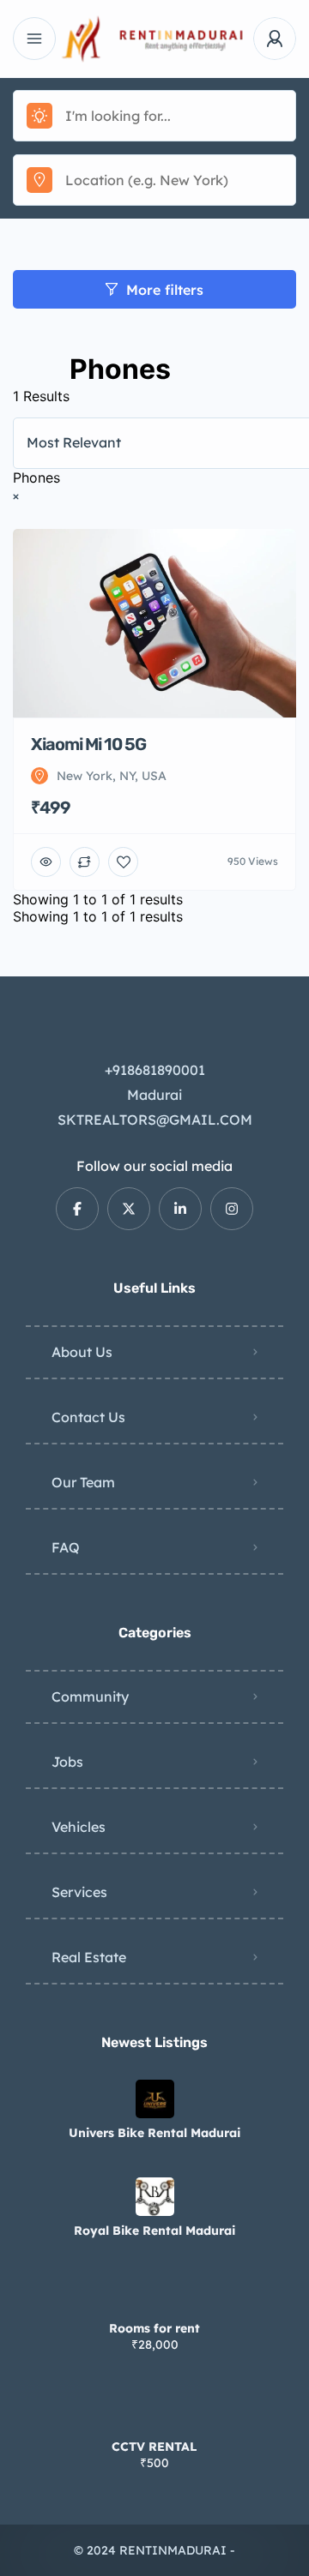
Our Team (83, 1482)
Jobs (67, 1762)
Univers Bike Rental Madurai (154, 2133)
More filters (165, 290)
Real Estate (89, 1957)
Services (79, 1892)
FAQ (66, 1547)
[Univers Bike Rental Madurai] (155, 2099)
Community (90, 1696)
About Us (82, 1352)
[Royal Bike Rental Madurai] (155, 2197)
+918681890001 (155, 1070)
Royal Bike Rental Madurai (154, 2231)
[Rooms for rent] (155, 2294)
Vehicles (79, 1827)
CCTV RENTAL (154, 2447)
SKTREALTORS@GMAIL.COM (155, 1120)
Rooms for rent (154, 2328)
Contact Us (88, 1417)
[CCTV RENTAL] (155, 2413)
